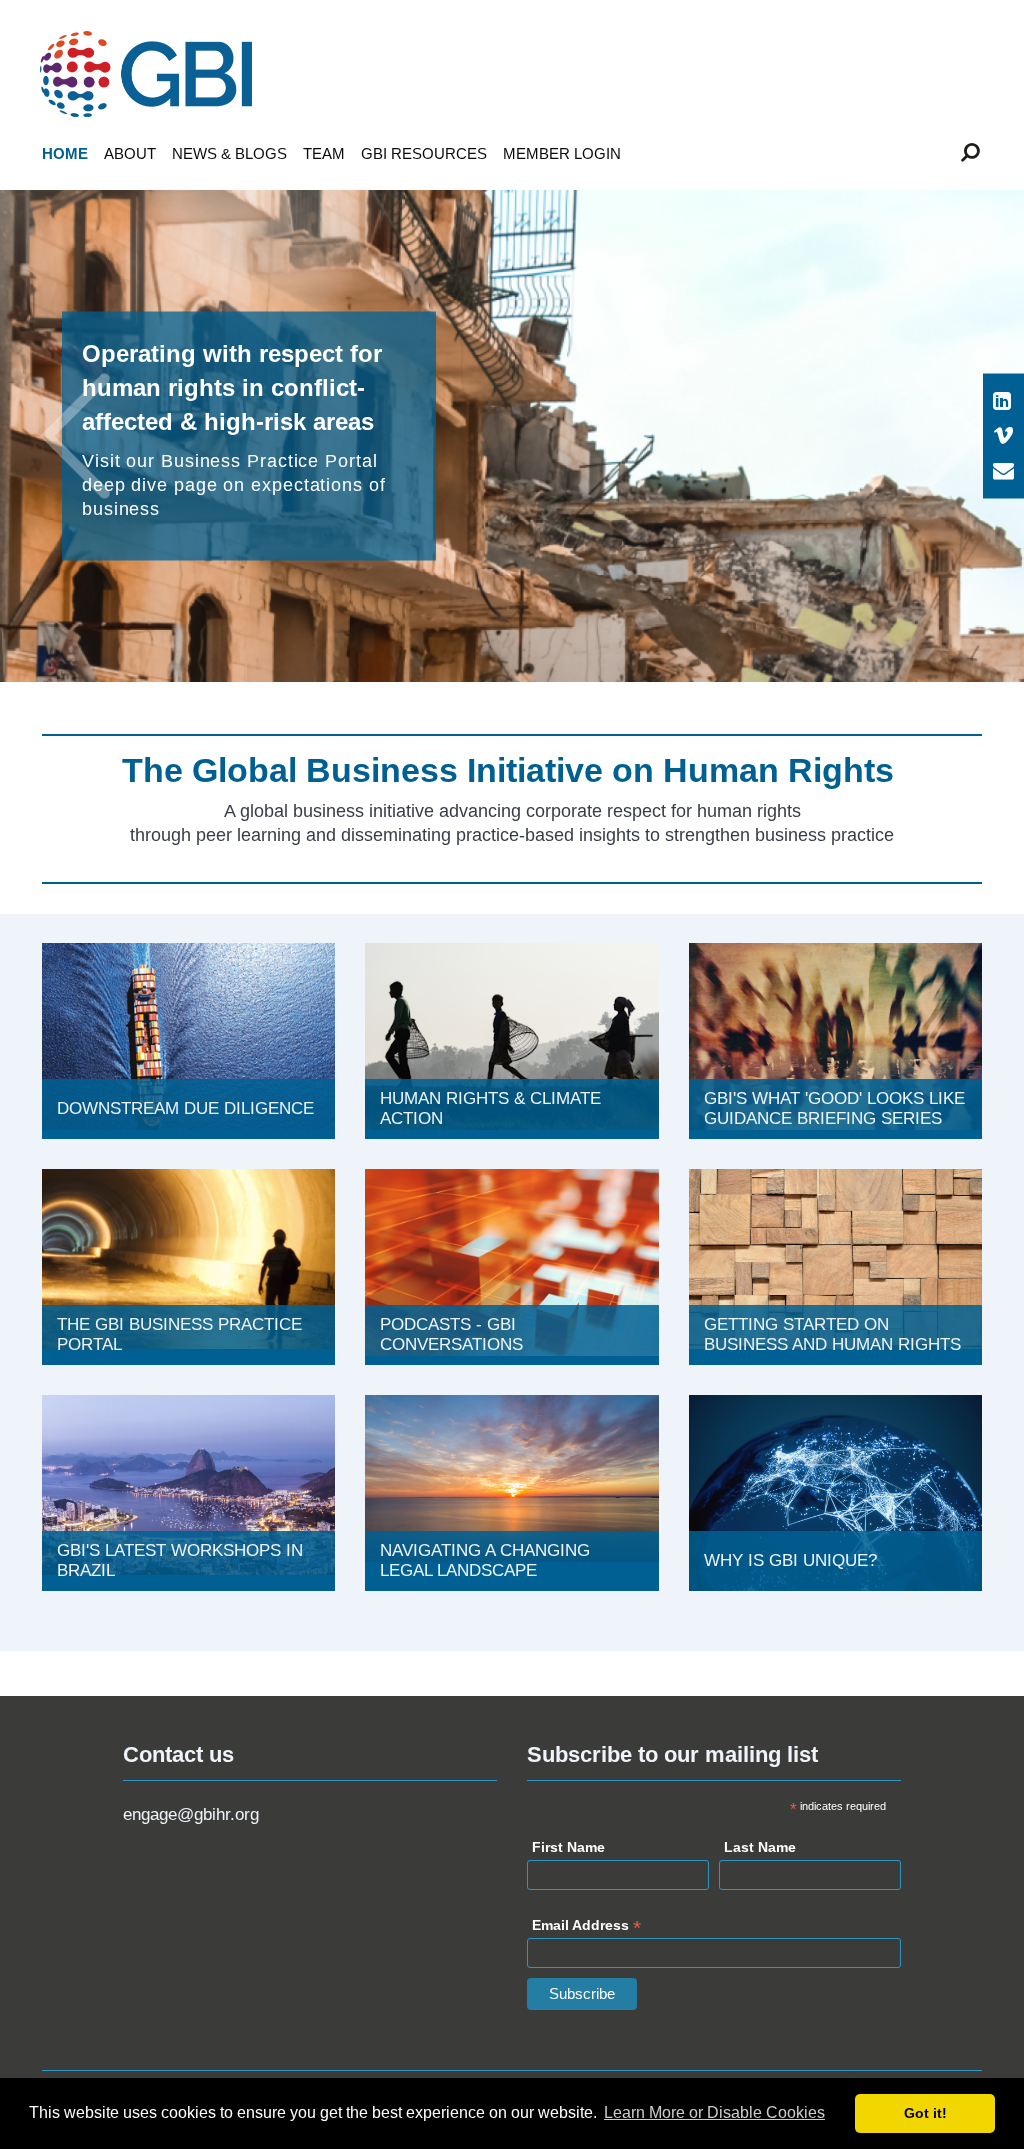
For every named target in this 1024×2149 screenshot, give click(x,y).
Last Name (760, 1847)
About (130, 153)
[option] (512, 436)
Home (65, 153)
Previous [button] (75, 436)
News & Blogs (229, 153)
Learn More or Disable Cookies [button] (714, 2112)
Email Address (586, 1927)
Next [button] (948, 436)
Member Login (562, 153)
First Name (568, 1847)
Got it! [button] (925, 2113)
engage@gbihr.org (191, 1814)
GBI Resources (424, 153)
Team (324, 153)
